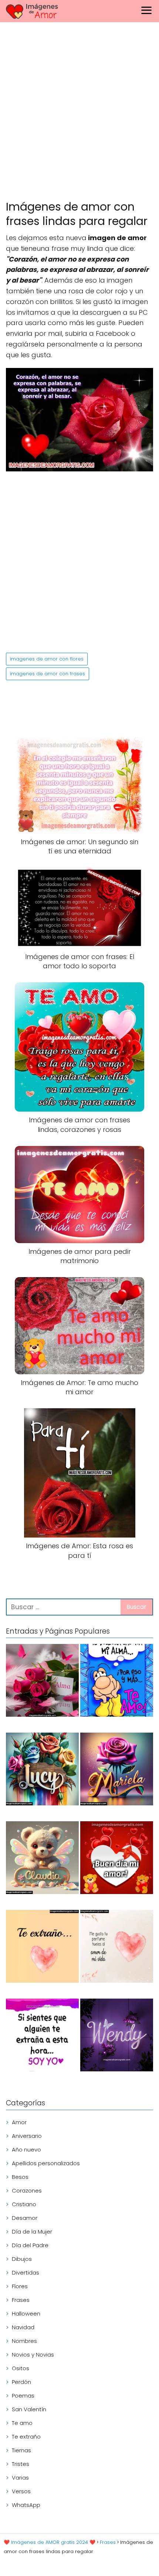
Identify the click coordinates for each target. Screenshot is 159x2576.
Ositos (21, 2368)
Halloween (26, 2314)
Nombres (24, 2341)
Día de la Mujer (32, 2232)
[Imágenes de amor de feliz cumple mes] (117, 1682)
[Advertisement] (79, 113)
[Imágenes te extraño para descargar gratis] (42, 1948)
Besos (20, 2177)
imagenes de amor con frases (48, 674)
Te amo (22, 2423)
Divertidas (26, 2273)
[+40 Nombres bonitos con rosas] (42, 1682)
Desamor (25, 2218)
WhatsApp (26, 2505)
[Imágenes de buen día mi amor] (117, 1859)
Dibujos (22, 2259)
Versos (21, 2491)
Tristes (21, 2464)
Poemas (23, 2396)
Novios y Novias (33, 2355)
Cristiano (24, 2204)
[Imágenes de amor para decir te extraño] (42, 2036)
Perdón (21, 2382)
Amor (19, 2122)
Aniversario (27, 2136)
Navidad (23, 2327)
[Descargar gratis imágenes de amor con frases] (117, 1948)
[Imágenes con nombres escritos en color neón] (117, 2036)
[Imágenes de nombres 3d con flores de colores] (42, 1770)
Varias (20, 2478)
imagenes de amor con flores (47, 659)
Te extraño (26, 2437)
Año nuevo (26, 2149)
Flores (20, 2286)
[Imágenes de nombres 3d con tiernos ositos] (42, 1859)
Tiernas (21, 2450)
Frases (21, 2300)
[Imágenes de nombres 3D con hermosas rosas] (117, 1770)
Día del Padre (30, 2245)
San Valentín (29, 2409)
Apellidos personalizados (46, 2163)
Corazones (27, 2191)
